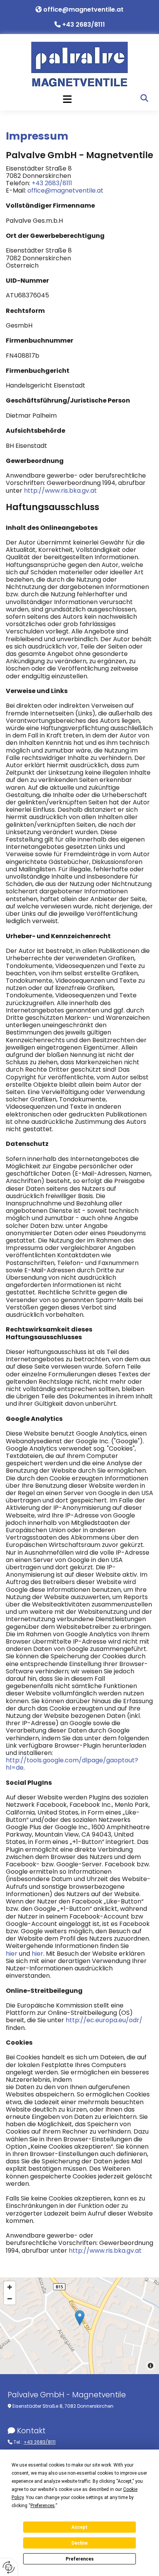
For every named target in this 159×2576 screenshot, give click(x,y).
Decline (79, 2543)
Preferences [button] (43, 2506)
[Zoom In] (10, 2287)
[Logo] (79, 66)
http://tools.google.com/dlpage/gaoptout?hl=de (72, 1764)
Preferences (80, 2559)
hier (12, 1954)
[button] (67, 99)
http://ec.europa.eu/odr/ (104, 2020)
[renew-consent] (9, 2567)
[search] (144, 98)
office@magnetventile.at (83, 9)
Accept (79, 2527)
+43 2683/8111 (84, 25)
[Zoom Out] (10, 2299)
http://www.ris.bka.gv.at (60, 491)
